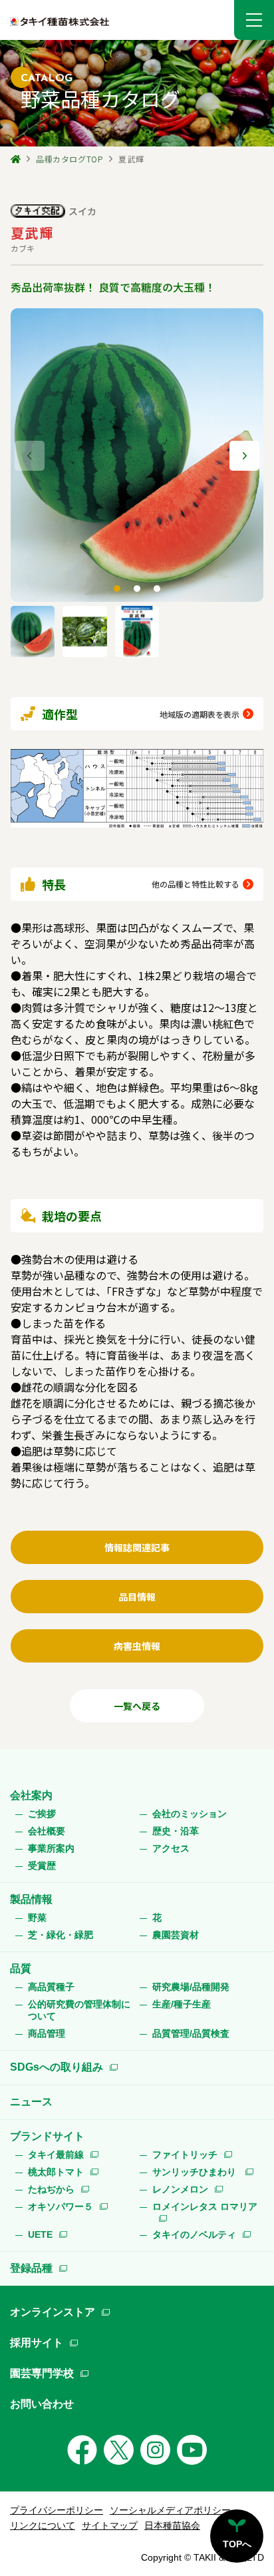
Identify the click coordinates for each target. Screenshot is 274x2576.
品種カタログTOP (69, 159)
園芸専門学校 (42, 2373)
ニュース (31, 2102)
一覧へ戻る (137, 1706)
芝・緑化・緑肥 (61, 1935)
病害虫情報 (137, 1646)
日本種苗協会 (172, 2525)
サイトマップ (110, 2525)
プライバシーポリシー (57, 2510)
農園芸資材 (176, 1935)
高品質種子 (51, 1987)
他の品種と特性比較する (196, 884)
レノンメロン (180, 2189)
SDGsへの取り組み (57, 2067)
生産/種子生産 (182, 2004)
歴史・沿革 (176, 1831)
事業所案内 (51, 1848)
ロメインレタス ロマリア (205, 2206)
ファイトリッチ (185, 2155)
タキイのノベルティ (194, 2234)
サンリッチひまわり (196, 2172)
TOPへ (237, 2544)
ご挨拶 (42, 1814)
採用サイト (37, 2343)
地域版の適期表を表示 (200, 714)
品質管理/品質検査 (191, 2033)
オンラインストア (53, 2312)
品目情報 (137, 1597)
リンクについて (43, 2525)
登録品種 (31, 2268)
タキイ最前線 (56, 2155)
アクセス (171, 1848)
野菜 (37, 1918)
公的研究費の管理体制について (79, 2010)
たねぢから (51, 2189)
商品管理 (47, 2033)
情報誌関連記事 (137, 1547)
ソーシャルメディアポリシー (170, 2510)
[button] (254, 20)
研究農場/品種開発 (191, 1987)
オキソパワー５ (61, 2206)
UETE (40, 2234)
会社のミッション (190, 1814)
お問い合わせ (42, 2404)
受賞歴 (42, 1866)
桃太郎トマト (56, 2172)
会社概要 (47, 1831)
